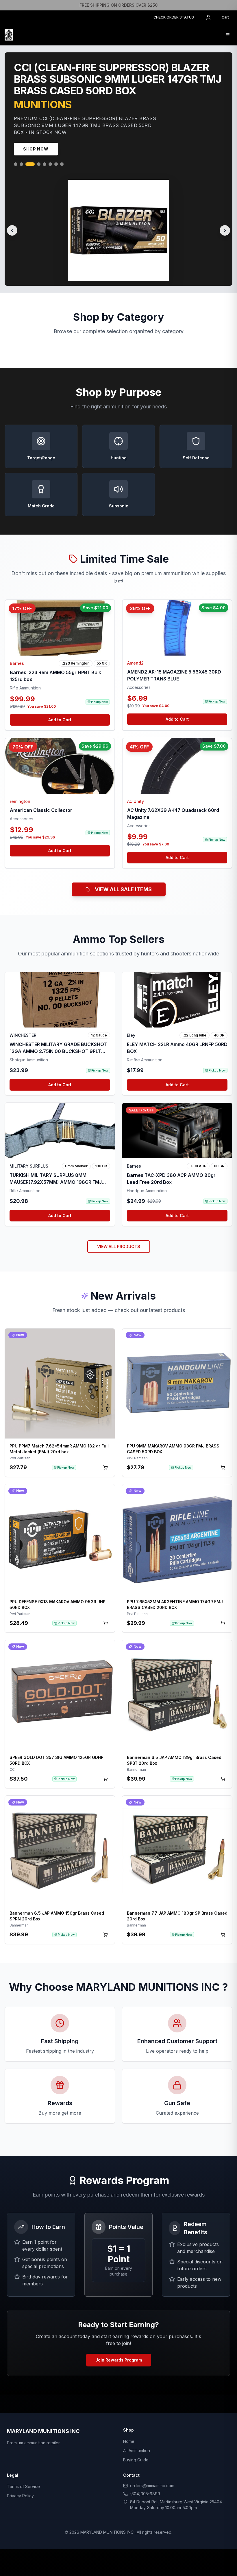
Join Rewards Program (119, 2333)
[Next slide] (225, 218)
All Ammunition (137, 2424)
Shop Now (36, 151)
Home (129, 2415)
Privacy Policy (20, 2469)
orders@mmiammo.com (152, 2459)
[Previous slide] (12, 218)
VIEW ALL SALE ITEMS (123, 863)
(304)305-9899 (145, 2467)
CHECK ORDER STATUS (174, 17)
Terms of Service (23, 2460)
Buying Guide (136, 2433)
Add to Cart (60, 693)
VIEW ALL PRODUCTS (119, 1220)
